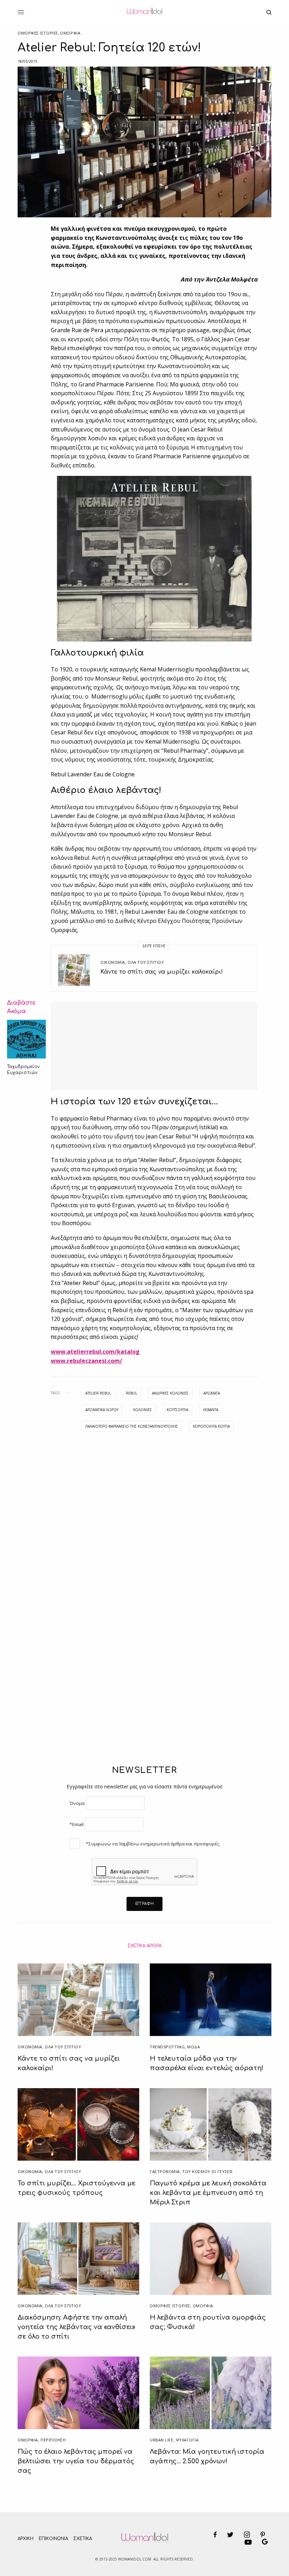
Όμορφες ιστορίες (38, 33)
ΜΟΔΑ (193, 2047)
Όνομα (77, 1803)
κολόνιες (143, 1410)
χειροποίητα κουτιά (211, 1426)
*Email (76, 1824)
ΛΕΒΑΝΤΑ (211, 1410)
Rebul (131, 1393)
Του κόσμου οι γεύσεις (208, 2171)
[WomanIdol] (144, 12)
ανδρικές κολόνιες (170, 1393)
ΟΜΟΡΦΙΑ (70, 33)
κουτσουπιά (177, 1410)
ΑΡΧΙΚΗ (26, 2539)
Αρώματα (212, 1393)
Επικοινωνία (53, 2539)
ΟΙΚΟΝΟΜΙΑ (113, 962)
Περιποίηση (53, 2440)
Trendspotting (167, 2047)
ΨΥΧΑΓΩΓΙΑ (187, 2440)
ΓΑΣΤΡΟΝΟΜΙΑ (165, 2171)
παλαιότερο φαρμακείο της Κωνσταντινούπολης (132, 1426)
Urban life (162, 2440)
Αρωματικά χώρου (102, 1410)
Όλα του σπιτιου (146, 962)
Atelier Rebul (98, 1393)
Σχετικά (83, 2539)
